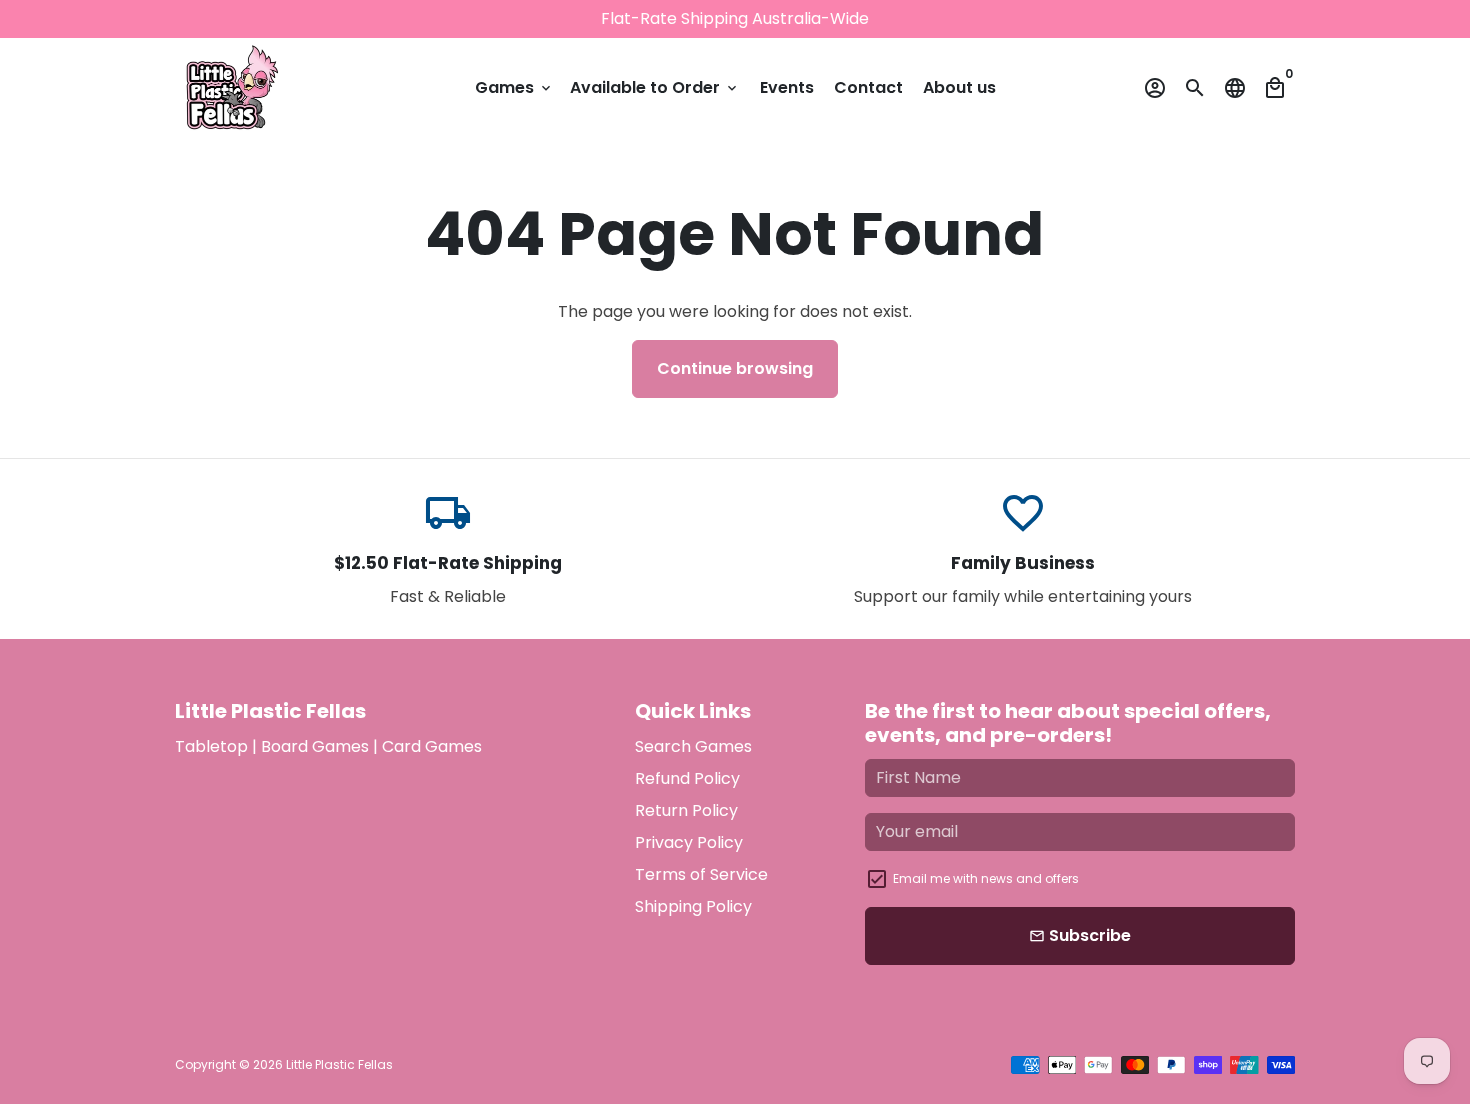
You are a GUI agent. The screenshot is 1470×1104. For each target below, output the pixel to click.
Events (787, 87)
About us (959, 87)
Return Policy (686, 810)
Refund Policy (687, 778)
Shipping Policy (693, 906)
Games (514, 87)
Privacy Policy (689, 842)
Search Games (693, 746)
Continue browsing (735, 368)
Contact (868, 87)
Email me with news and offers (986, 878)
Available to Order (655, 87)
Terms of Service (701, 874)
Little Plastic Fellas (339, 1064)
